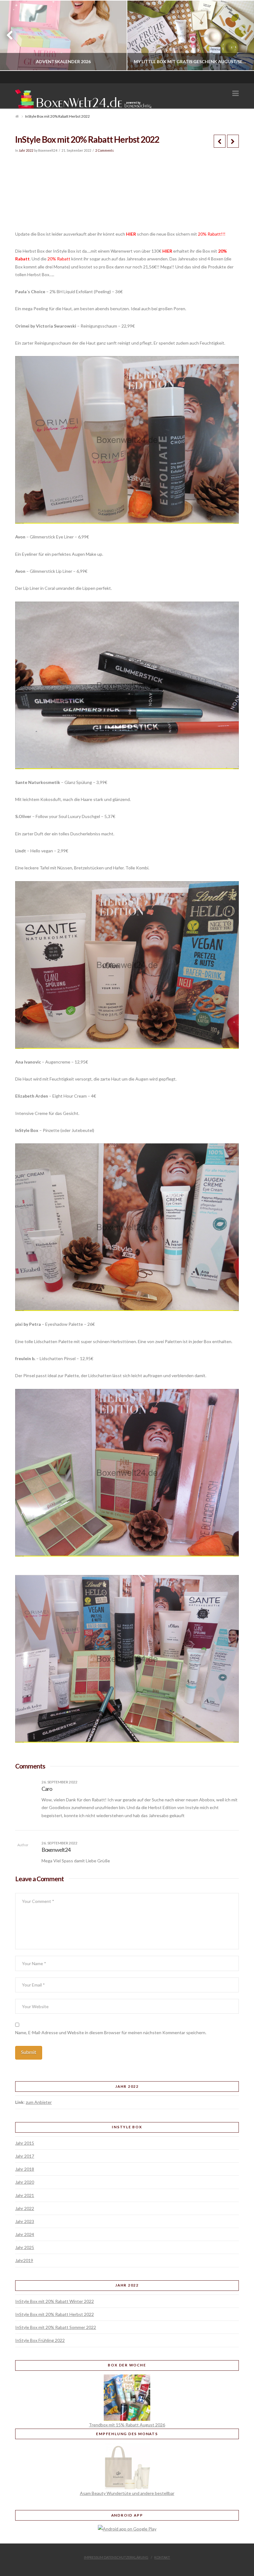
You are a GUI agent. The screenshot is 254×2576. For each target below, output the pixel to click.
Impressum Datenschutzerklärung (116, 2557)
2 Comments (105, 150)
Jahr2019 (24, 2260)
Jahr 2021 (25, 2195)
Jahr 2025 (25, 2247)
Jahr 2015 (25, 2143)
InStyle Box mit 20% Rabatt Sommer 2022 (56, 2327)
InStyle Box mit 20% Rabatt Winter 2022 (55, 2301)
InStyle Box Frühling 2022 (40, 2340)
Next (241, 35)
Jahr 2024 (25, 2234)
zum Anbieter (39, 2102)
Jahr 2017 (25, 2156)
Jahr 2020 (25, 2182)
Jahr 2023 (25, 2221)
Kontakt (162, 2557)
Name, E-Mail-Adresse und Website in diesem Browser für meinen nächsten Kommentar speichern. (111, 2032)
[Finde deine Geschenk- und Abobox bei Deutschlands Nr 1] (85, 98)
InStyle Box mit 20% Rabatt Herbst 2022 (55, 2314)
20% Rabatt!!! (212, 234)
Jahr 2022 (26, 150)
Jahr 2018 (25, 2169)
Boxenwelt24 (56, 1850)
